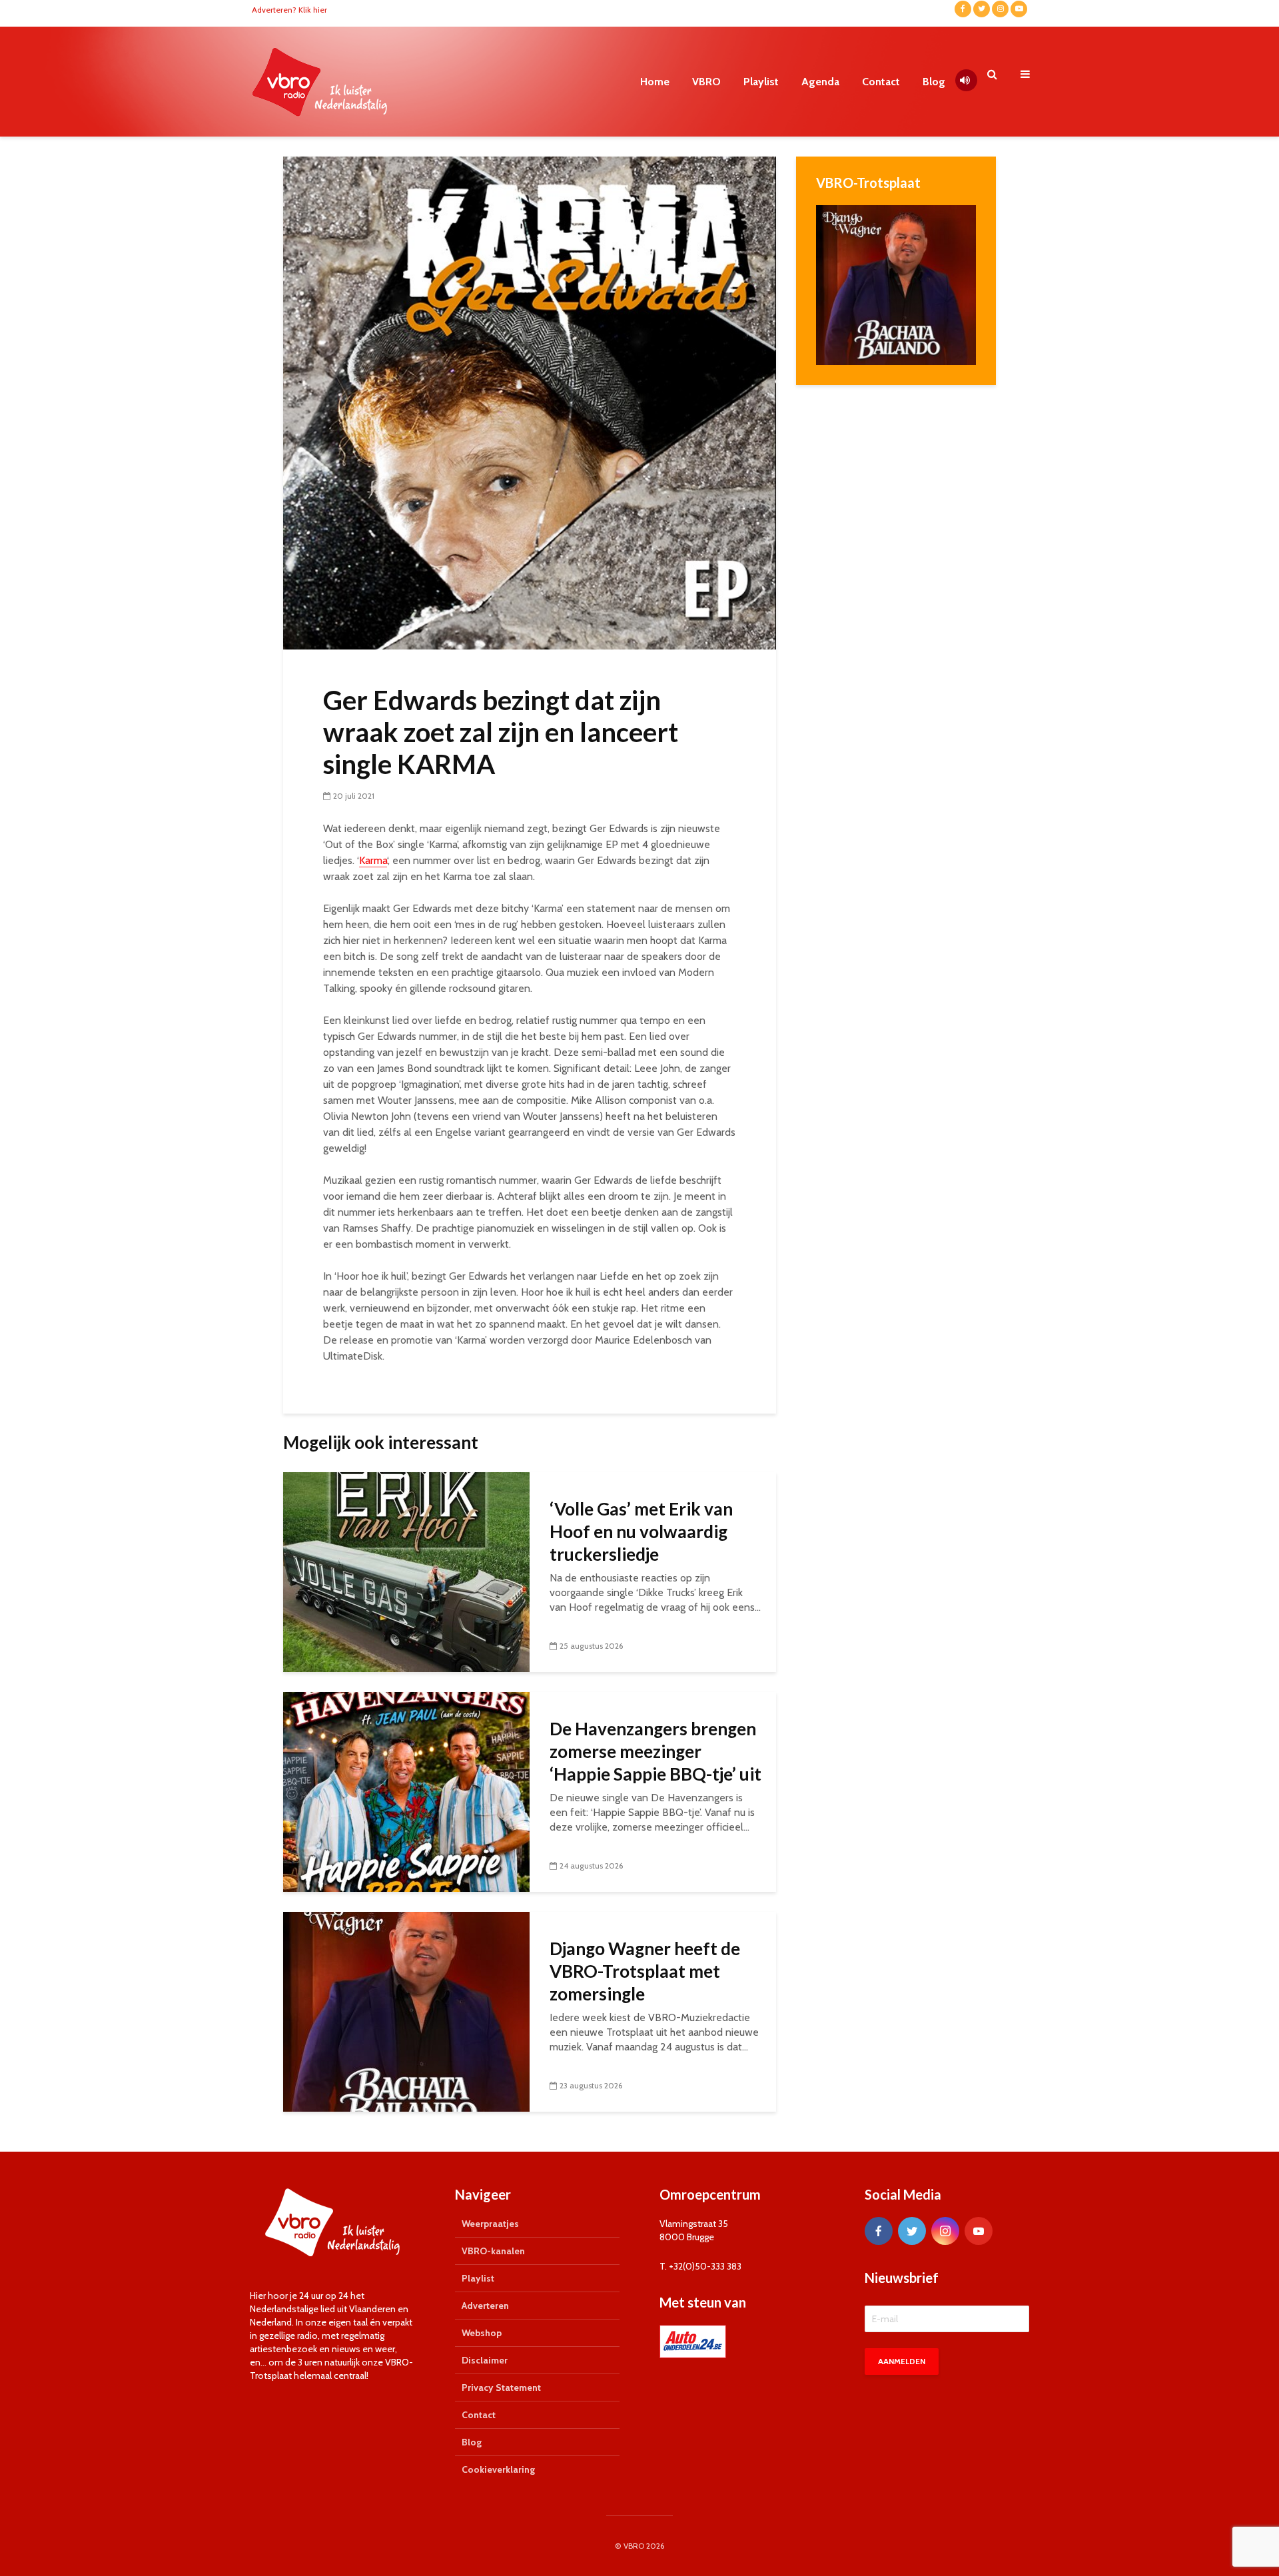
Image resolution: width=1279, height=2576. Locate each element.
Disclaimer (485, 2360)
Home (655, 82)
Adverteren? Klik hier (289, 10)
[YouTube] (979, 2231)
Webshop (482, 2333)
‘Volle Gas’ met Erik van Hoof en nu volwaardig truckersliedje (641, 1531)
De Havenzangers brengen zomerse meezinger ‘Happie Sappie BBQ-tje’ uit (655, 1751)
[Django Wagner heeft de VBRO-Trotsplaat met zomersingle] (406, 2011)
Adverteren (485, 2306)
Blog (934, 82)
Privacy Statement (501, 2387)
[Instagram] (945, 2231)
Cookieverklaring (498, 2469)
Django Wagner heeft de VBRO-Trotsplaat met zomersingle (645, 1971)
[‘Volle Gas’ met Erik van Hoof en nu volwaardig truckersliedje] (406, 1571)
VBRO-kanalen (493, 2251)
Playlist (761, 82)
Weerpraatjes (490, 2224)
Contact (881, 82)
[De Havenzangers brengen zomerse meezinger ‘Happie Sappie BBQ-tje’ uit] (406, 1791)
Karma (373, 860)
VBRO (706, 82)
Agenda (820, 82)
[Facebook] (879, 2231)
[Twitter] (912, 2231)
